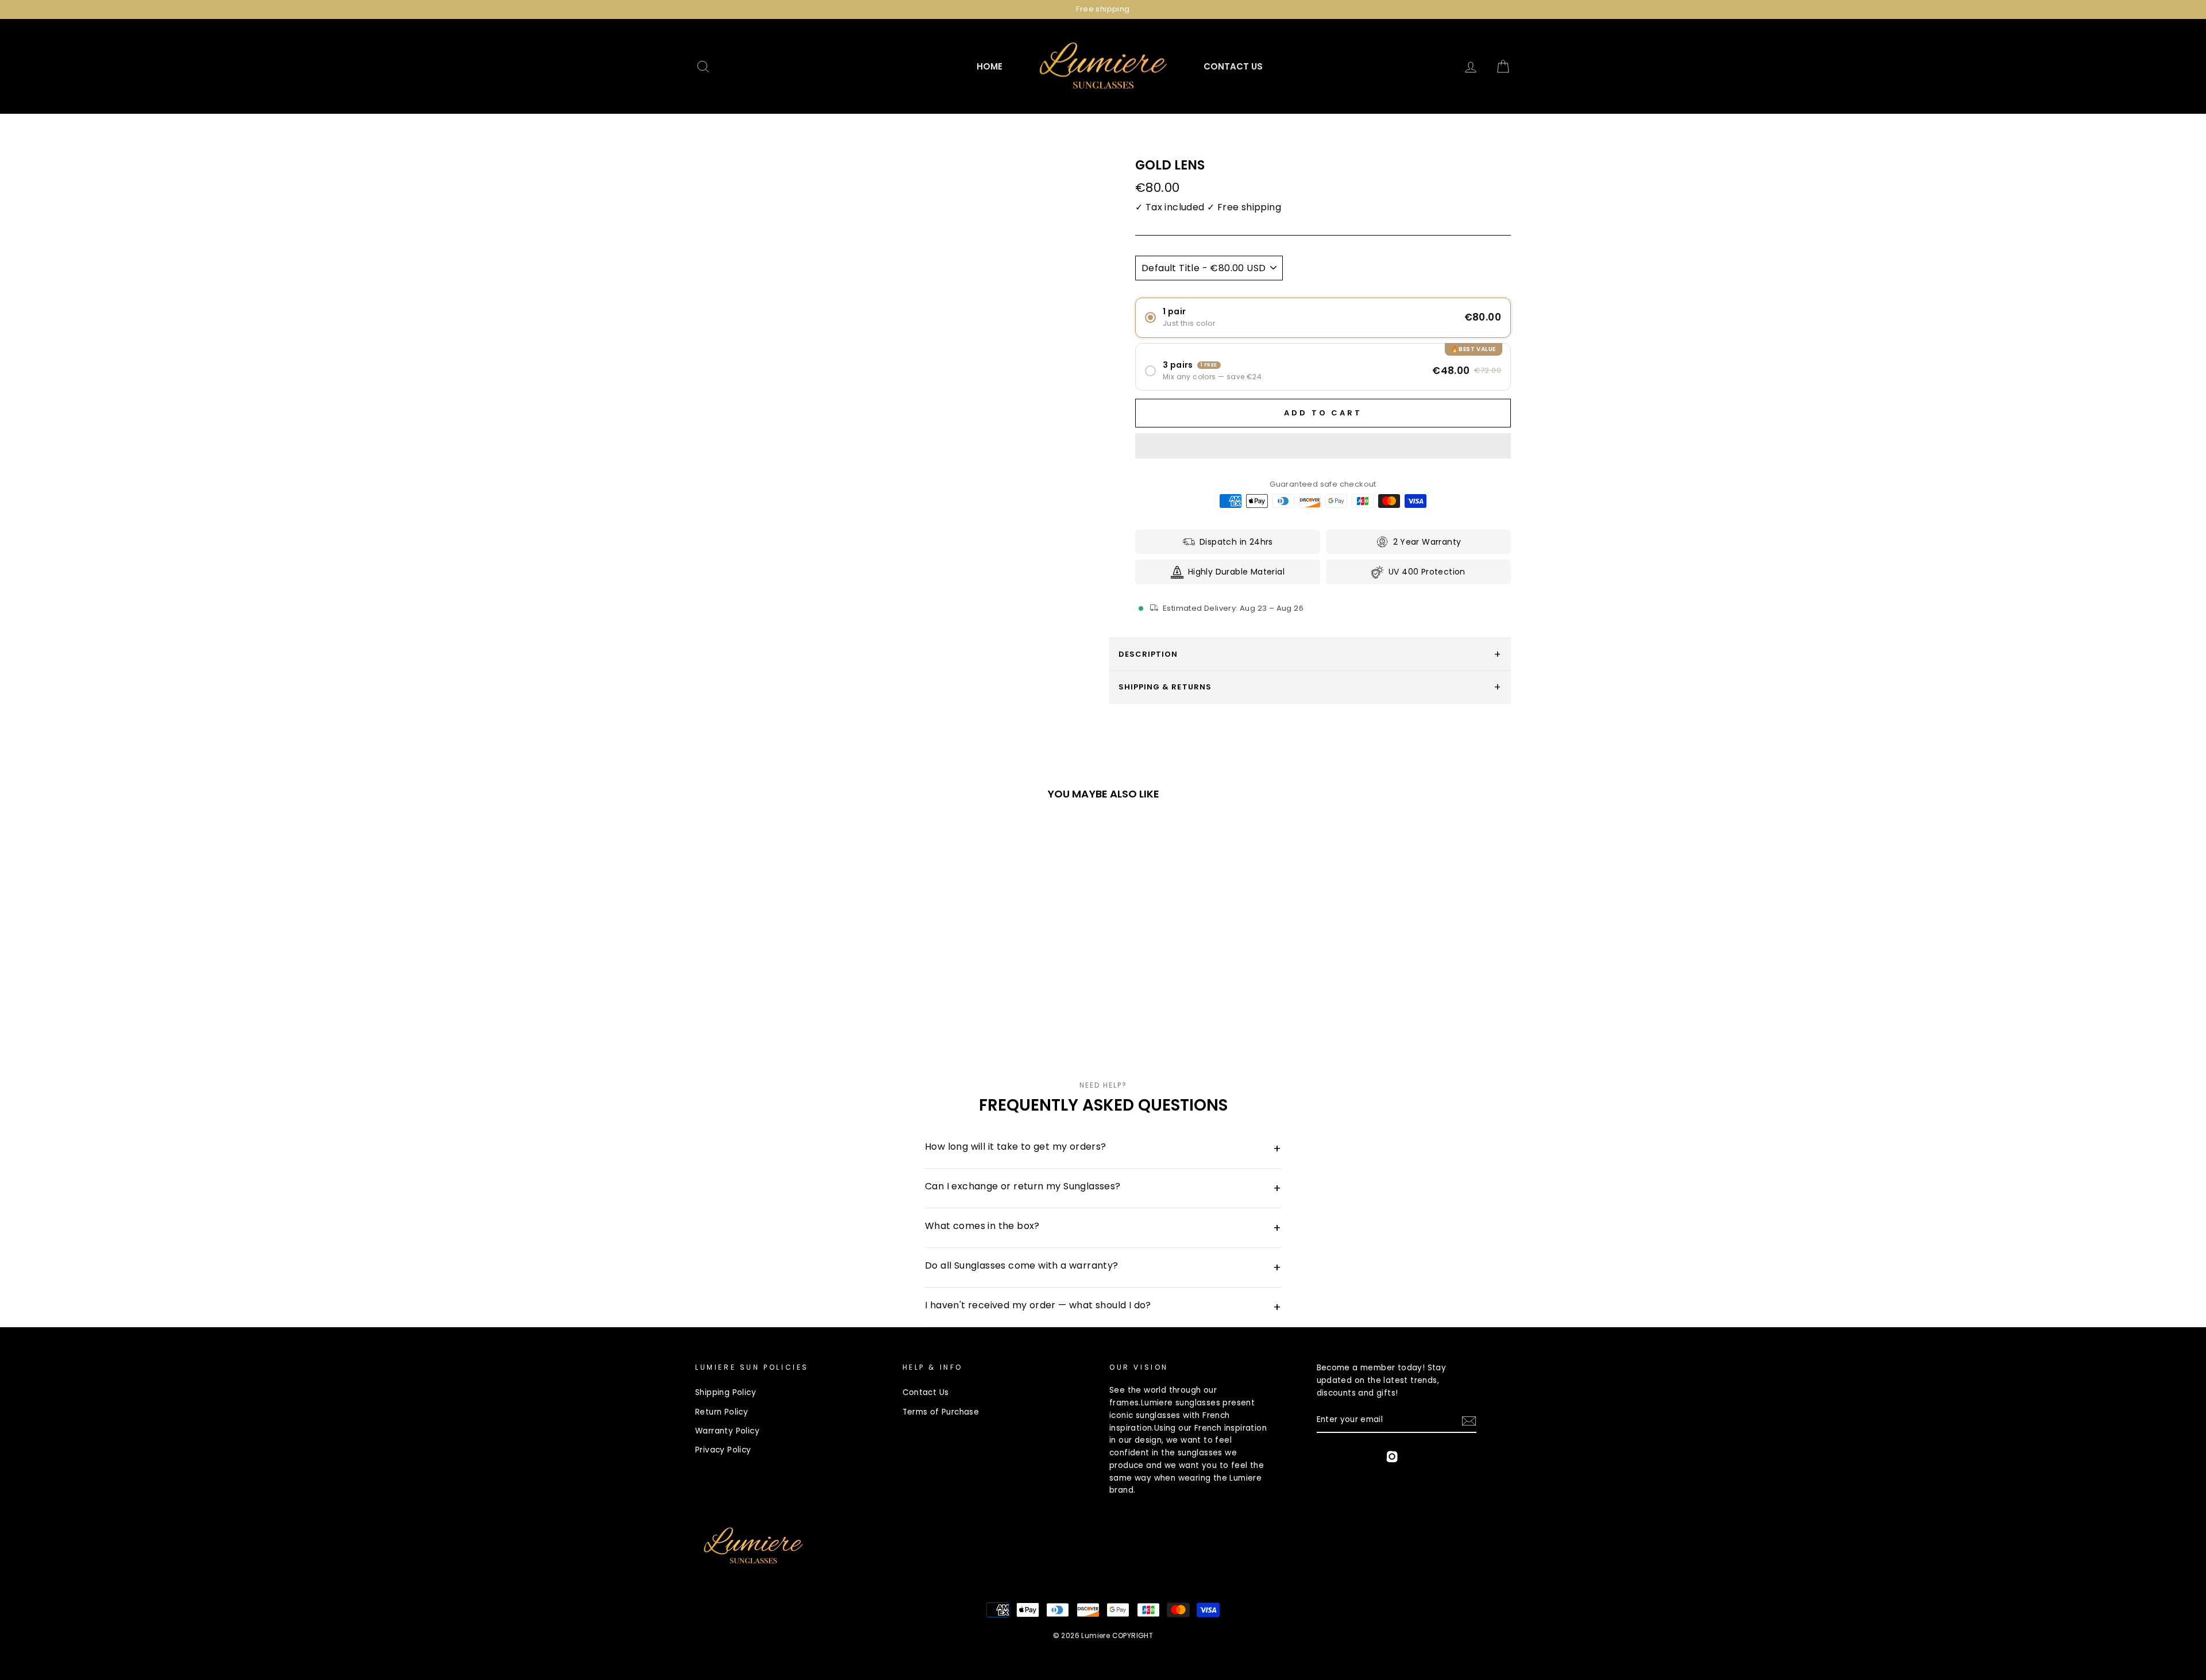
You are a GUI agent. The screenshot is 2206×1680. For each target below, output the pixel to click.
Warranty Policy (727, 1431)
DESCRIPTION (1148, 654)
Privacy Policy (723, 1450)
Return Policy (722, 1412)
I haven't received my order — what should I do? (1103, 1307)
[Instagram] (1392, 1459)
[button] (1323, 446)
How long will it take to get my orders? (1103, 1148)
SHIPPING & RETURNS (1165, 687)
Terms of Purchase (941, 1412)
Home (990, 66)
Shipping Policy (726, 1392)
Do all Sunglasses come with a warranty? (1103, 1267)
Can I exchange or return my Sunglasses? (1103, 1188)
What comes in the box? (1103, 1228)
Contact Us (1233, 66)
